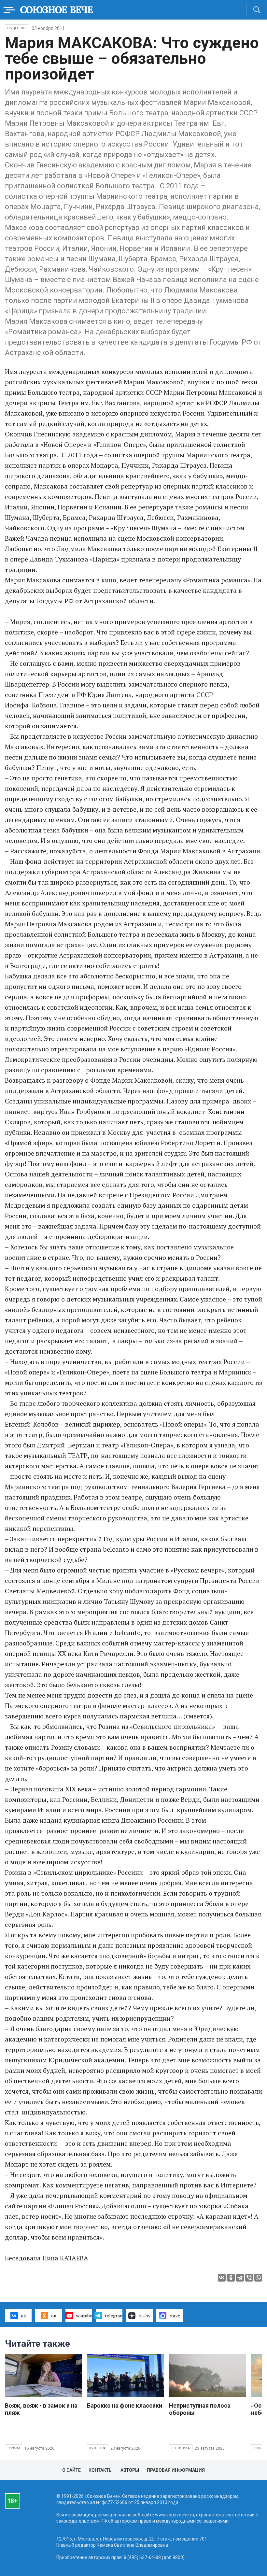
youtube (84, 2316)
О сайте (71, 2470)
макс (175, 2316)
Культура (98, 2448)
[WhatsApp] (258, 2278)
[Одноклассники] (231, 2278)
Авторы (130, 2470)
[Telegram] (240, 2278)
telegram (114, 2316)
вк (23, 2316)
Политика (181, 2448)
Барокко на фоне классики (125, 2405)
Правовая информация (176, 2470)
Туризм (14, 2448)
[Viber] (249, 2278)
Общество (17, 28)
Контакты (101, 2470)
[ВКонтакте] (222, 2278)
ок (54, 2316)
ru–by (144, 2316)
